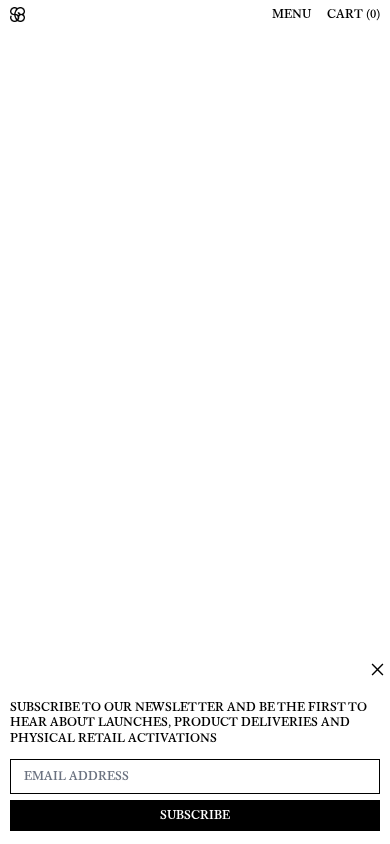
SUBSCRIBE (195, 815)
